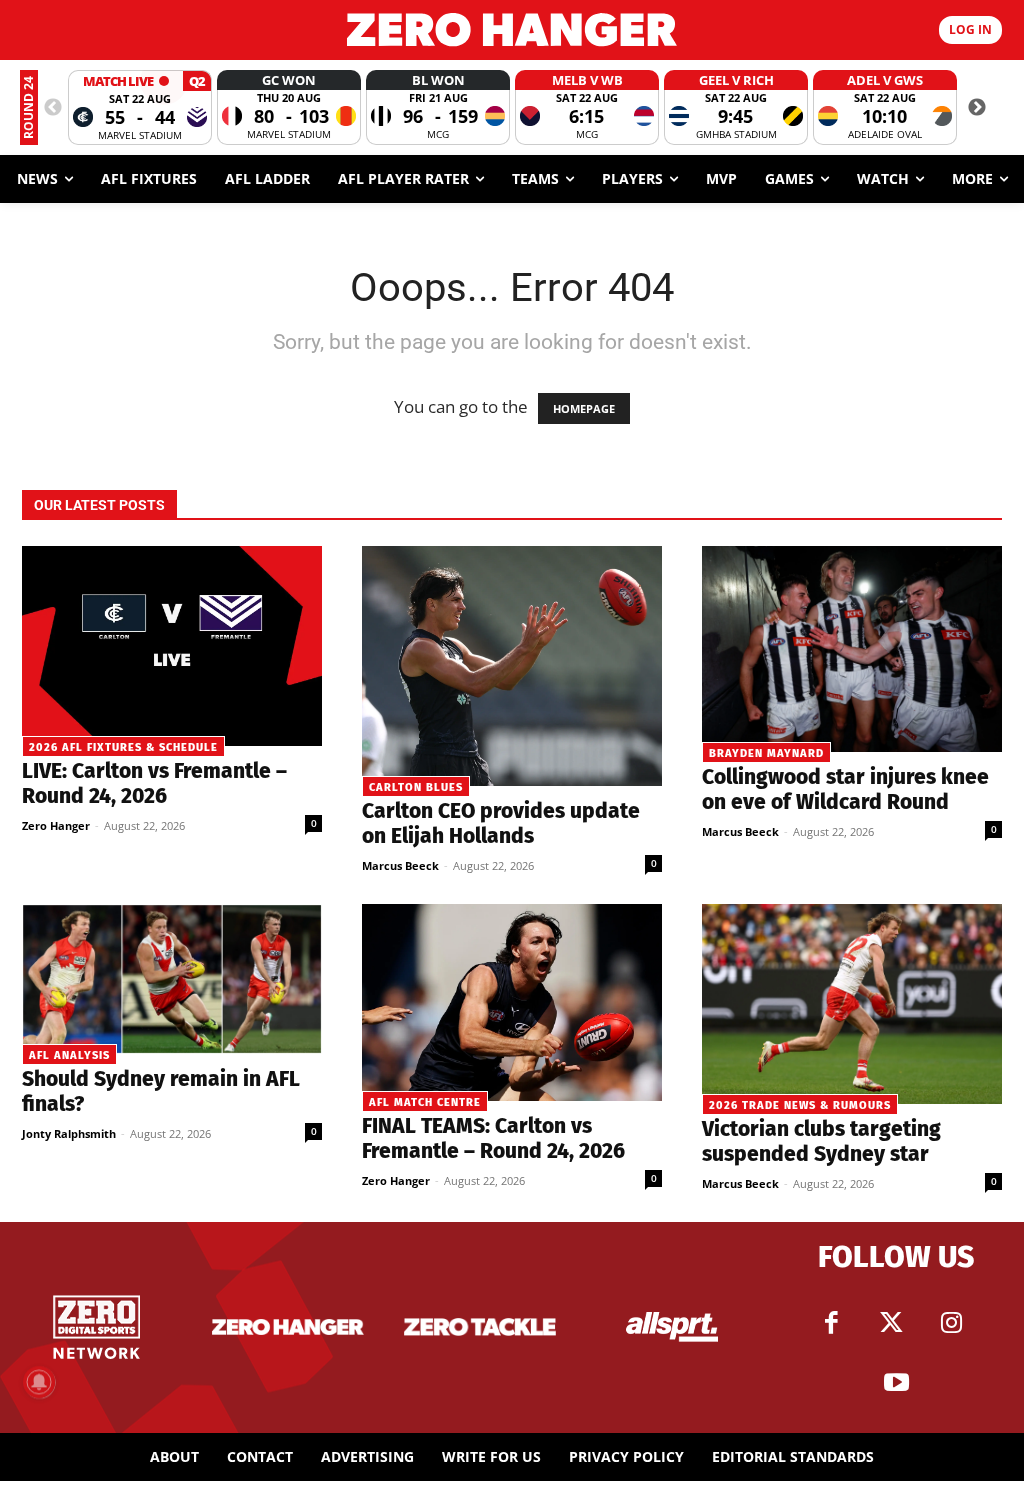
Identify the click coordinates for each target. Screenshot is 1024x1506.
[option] (140, 107)
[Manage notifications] (39, 1382)
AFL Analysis (69, 1055)
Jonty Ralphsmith (69, 1133)
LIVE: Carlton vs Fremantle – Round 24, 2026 (154, 783)
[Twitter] (891, 1323)
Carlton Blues (416, 787)
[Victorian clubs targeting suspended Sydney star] (852, 1004)
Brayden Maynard (766, 753)
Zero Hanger (56, 825)
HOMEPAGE (584, 408)
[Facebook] (831, 1323)
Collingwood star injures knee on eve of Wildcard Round (845, 789)
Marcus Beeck (400, 865)
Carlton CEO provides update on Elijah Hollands (501, 823)
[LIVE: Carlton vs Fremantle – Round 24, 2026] (172, 646)
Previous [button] (53, 108)
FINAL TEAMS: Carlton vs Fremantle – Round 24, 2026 (493, 1138)
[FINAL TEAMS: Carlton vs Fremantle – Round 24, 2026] (512, 1003)
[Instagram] (951, 1323)
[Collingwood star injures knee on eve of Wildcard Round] (852, 649)
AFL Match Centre (425, 1102)
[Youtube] (896, 1383)
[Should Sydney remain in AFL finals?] (172, 979)
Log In (970, 29)
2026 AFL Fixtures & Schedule (123, 747)
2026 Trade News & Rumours (800, 1105)
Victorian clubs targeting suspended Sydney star (821, 1141)
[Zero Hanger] (512, 29)
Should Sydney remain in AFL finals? (161, 1091)
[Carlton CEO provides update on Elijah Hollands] (512, 666)
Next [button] (977, 108)
